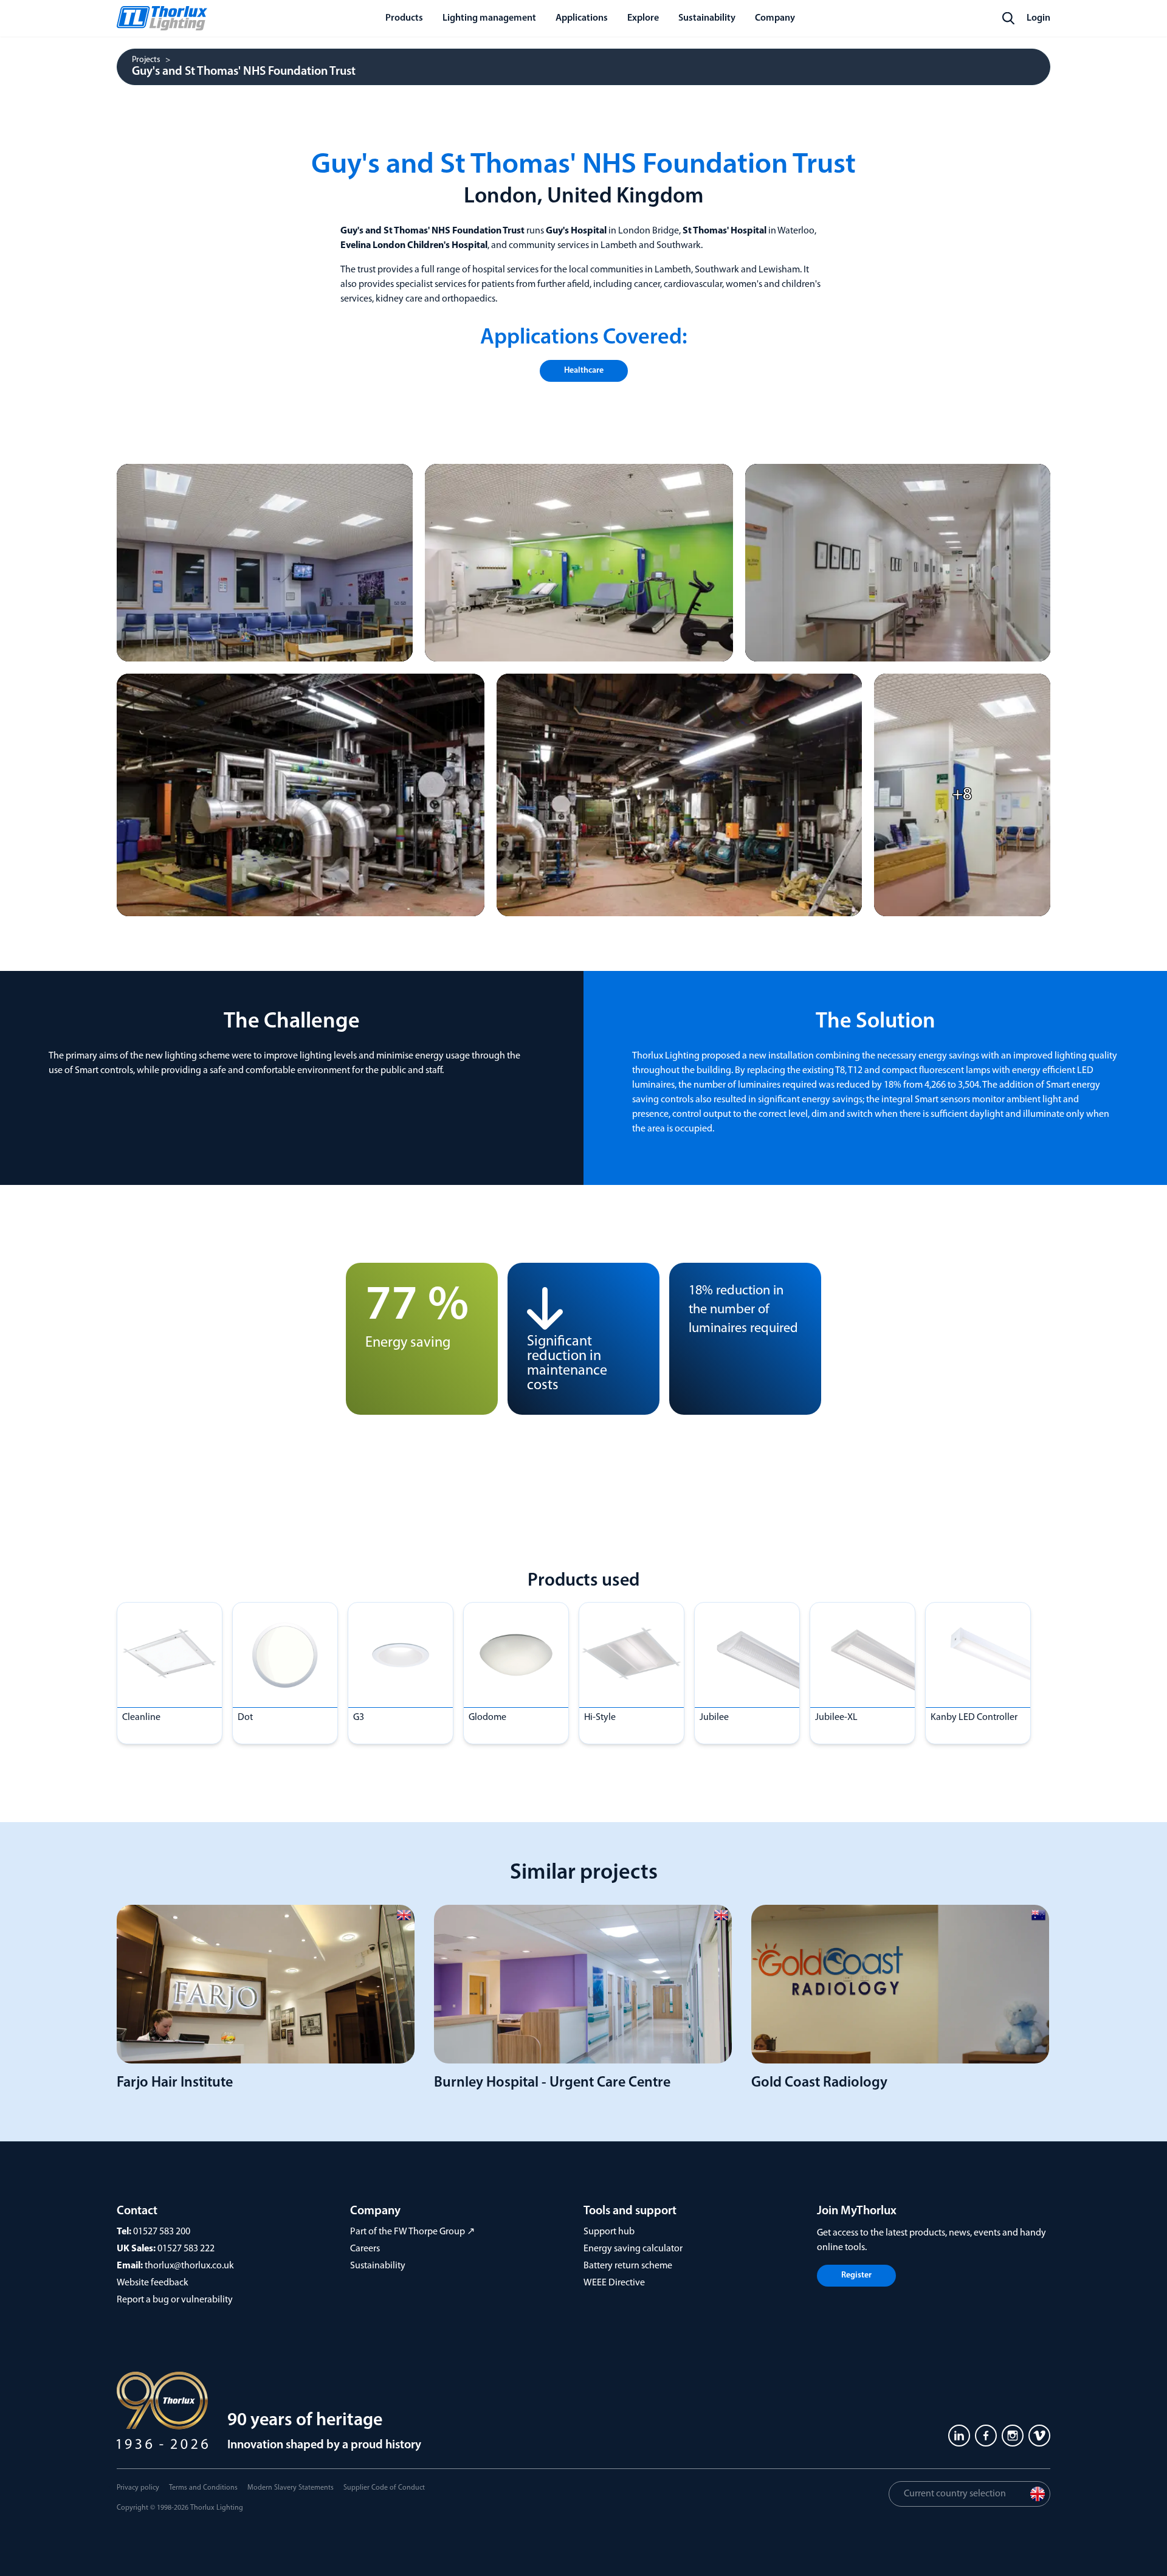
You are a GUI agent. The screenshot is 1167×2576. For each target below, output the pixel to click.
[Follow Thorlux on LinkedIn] (959, 2436)
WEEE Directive (614, 2283)
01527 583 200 (162, 2232)
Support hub (609, 2232)
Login (1038, 18)
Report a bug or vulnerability (175, 2300)
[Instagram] (1013, 2436)
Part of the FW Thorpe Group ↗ (412, 2232)
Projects (146, 60)
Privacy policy (138, 2488)
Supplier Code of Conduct (384, 2488)
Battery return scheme (628, 2266)
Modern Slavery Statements (291, 2488)
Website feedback (153, 2283)
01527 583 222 (186, 2249)
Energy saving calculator (633, 2249)
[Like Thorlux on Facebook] (986, 2436)
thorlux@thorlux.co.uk (189, 2266)
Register (856, 2275)
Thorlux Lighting (217, 2508)
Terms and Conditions (203, 2488)
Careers (365, 2249)
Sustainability (378, 2266)
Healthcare (584, 371)
